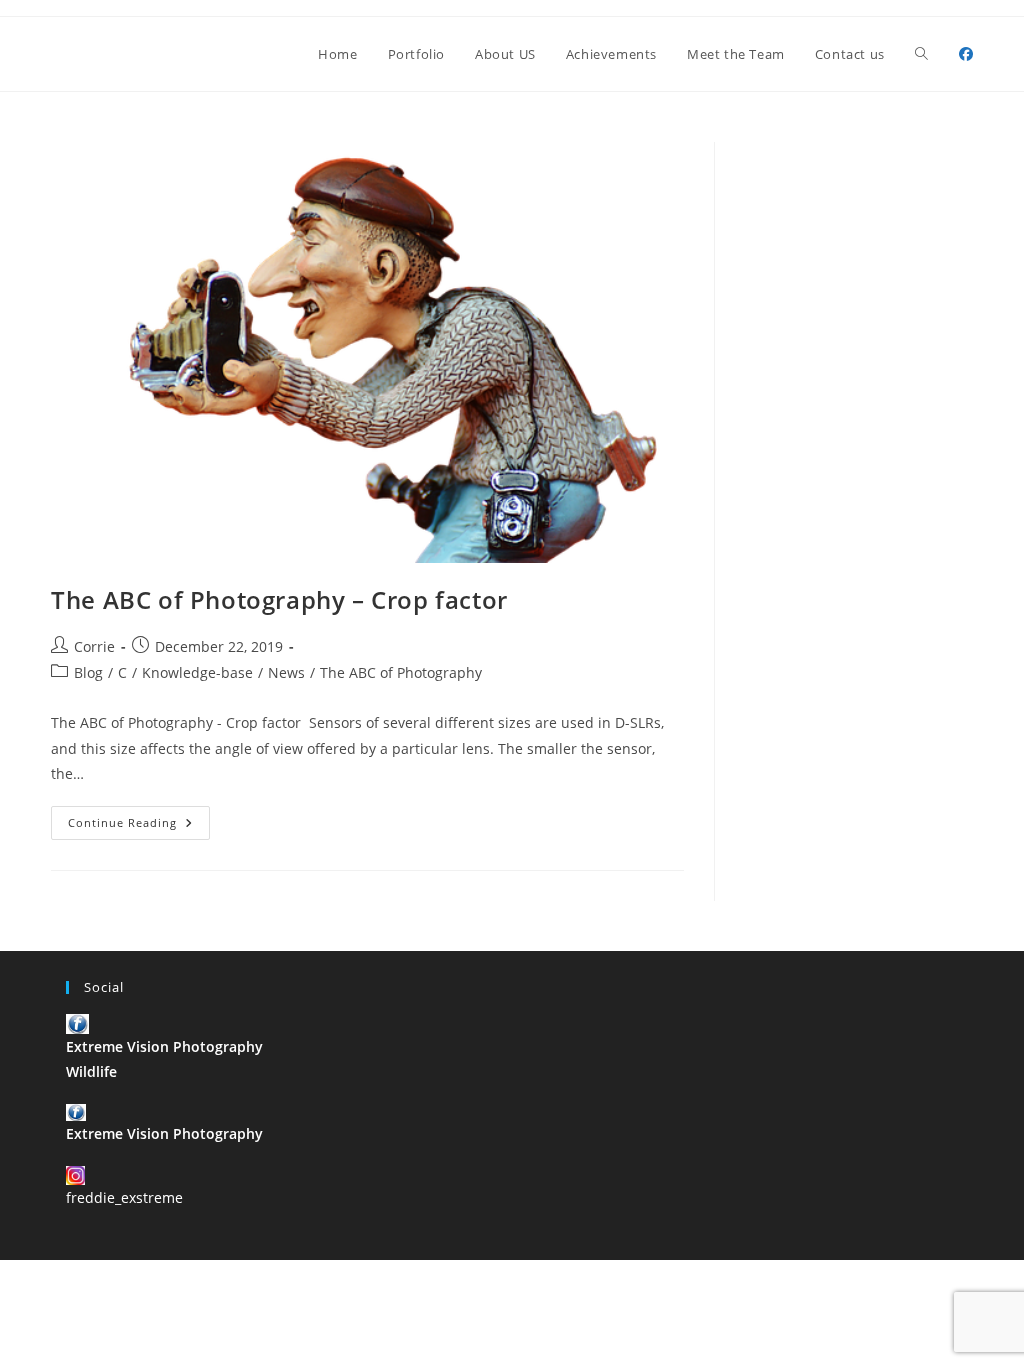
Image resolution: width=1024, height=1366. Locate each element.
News (286, 672)
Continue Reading (139, 826)
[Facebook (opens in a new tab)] (966, 54)
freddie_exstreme (124, 1197)
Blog (88, 672)
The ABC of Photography (401, 672)
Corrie (94, 646)
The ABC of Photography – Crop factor (279, 599)
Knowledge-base (197, 672)
